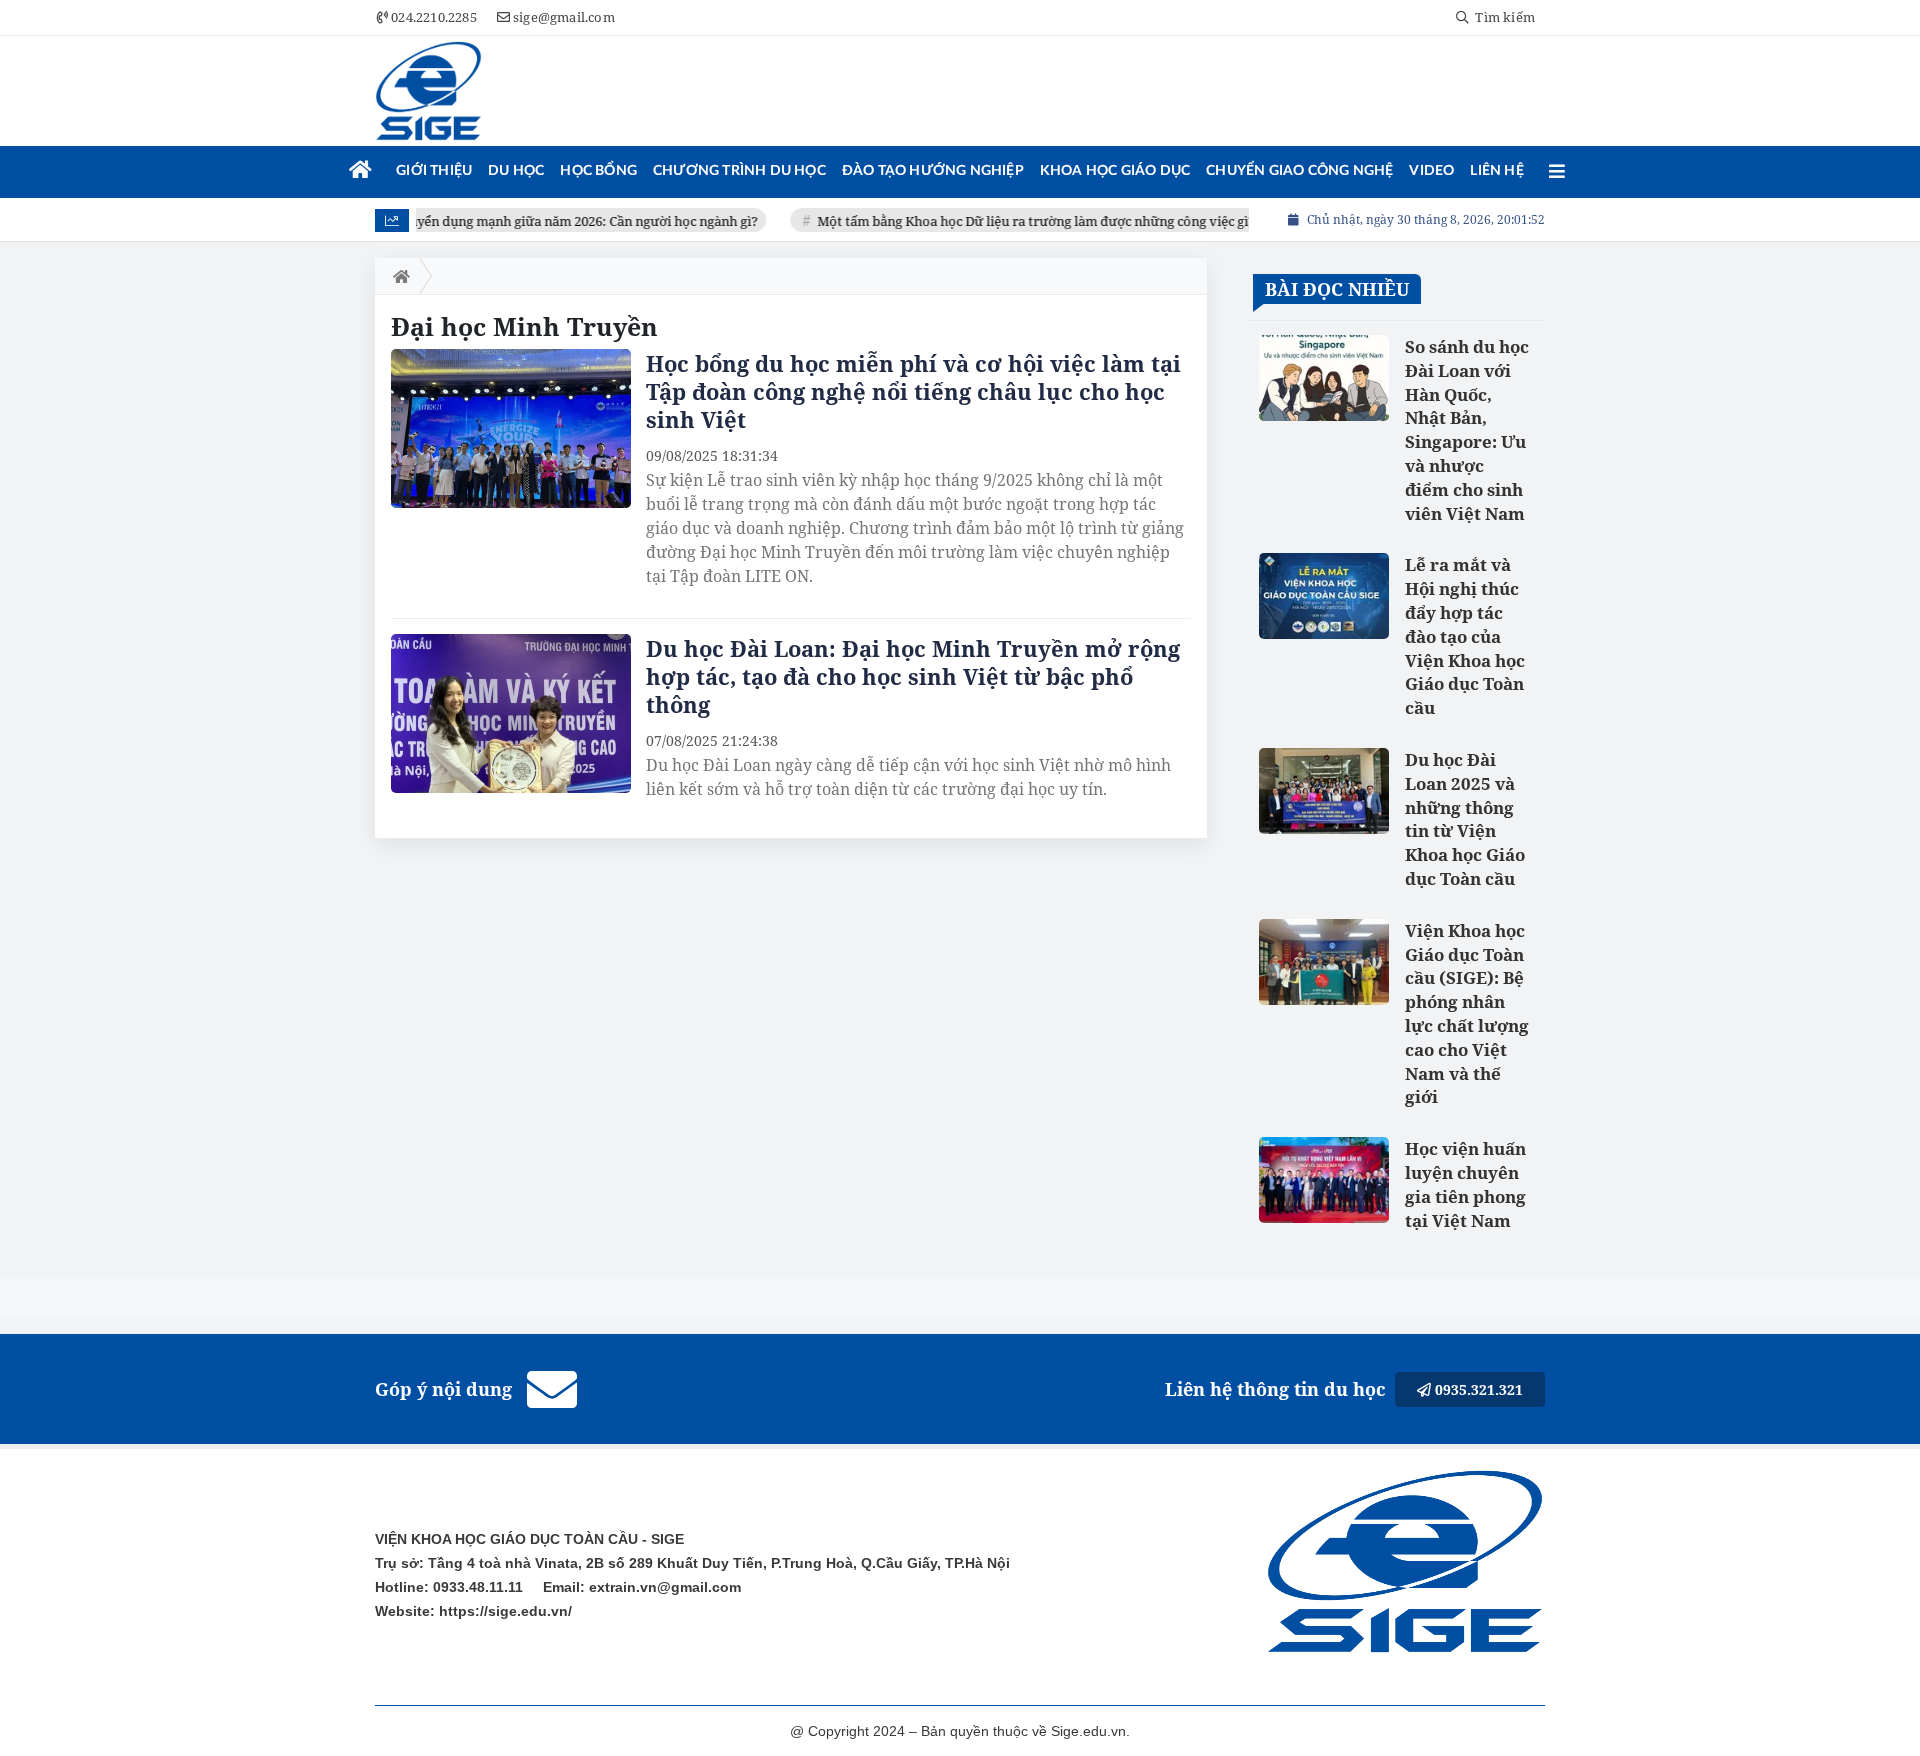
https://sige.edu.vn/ (503, 1611)
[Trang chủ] (360, 171)
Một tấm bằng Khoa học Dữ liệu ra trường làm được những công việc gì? (1017, 221)
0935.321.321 (1477, 1389)
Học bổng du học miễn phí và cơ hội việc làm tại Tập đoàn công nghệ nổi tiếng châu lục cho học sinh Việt (913, 391)
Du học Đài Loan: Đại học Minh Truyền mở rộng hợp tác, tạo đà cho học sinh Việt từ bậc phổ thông (913, 676)
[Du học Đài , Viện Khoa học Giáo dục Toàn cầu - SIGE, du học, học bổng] (428, 91)
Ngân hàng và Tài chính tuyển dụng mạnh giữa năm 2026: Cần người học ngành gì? (489, 221)
